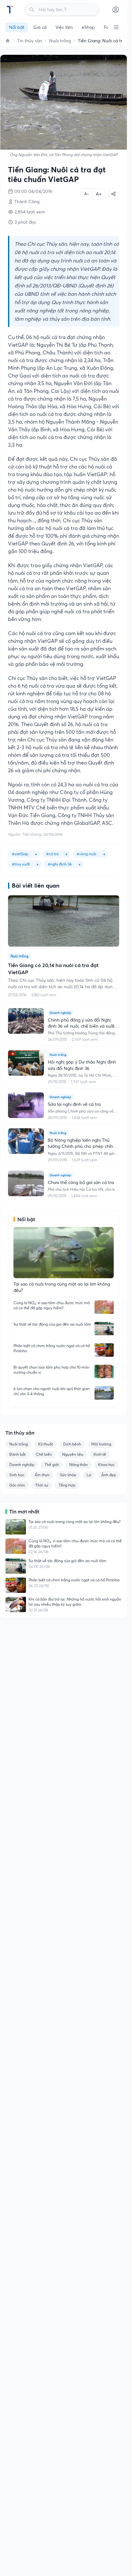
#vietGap (20, 854)
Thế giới (52, 1465)
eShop (88, 27)
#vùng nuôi (87, 854)
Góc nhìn (17, 1485)
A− (87, 194)
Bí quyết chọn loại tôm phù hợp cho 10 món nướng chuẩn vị (51, 1370)
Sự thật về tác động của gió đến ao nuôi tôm (52, 1324)
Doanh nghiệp (22, 1465)
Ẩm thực (42, 1475)
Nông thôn (78, 1465)
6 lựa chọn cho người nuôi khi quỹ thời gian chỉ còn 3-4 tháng (52, 1391)
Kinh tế (100, 1454)
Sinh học (17, 1475)
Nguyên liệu (73, 1454)
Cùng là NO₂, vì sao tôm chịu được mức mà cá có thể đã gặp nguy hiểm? (52, 1305)
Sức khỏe (68, 1475)
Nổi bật (17, 27)
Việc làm (64, 27)
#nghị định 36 (60, 864)
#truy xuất (21, 864)
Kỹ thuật (45, 1444)
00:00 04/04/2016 (33, 191)
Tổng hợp (67, 1485)
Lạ (89, 1475)
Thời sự (42, 1485)
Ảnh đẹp (109, 1475)
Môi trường (101, 1444)
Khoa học (106, 1465)
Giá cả (40, 27)
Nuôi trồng (60, 41)
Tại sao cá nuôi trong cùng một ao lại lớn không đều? (74, 1522)
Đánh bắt (17, 1454)
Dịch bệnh (72, 1444)
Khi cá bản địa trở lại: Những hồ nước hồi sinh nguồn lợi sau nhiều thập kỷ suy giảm (75, 1602)
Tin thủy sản (30, 41)
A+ (99, 194)
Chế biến (44, 1454)
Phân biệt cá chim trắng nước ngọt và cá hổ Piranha (52, 1348)
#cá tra (52, 854)
